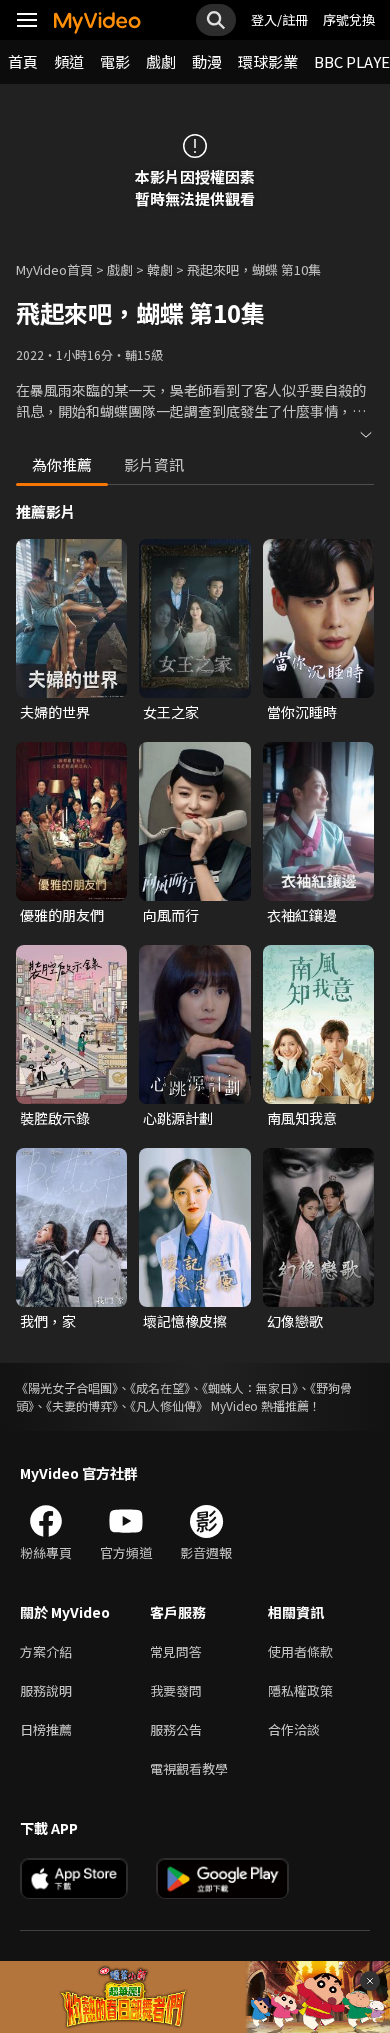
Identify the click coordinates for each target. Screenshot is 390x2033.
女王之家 (171, 712)
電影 (115, 61)
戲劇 (161, 61)
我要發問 (176, 1690)
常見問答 (176, 1651)
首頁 (23, 61)
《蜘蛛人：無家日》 (250, 1387)
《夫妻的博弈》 (82, 1405)
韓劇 (160, 269)
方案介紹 (46, 1651)
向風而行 (171, 915)
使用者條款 (300, 1651)
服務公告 (176, 1729)
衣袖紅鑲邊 (302, 915)
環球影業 (268, 61)
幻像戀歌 (295, 1321)
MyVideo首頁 (54, 269)
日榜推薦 (46, 1729)
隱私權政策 (300, 1690)
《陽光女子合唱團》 (67, 1387)
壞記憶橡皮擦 (185, 1321)
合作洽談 (294, 1729)
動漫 (207, 61)
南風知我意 (302, 1118)
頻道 (69, 61)
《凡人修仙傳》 (169, 1405)
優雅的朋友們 (62, 915)
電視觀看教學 (189, 1768)
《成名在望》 (160, 1387)
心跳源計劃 (178, 1118)
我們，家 (48, 1321)
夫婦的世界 (55, 712)
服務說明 (46, 1690)
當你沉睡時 (302, 712)
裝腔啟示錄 (55, 1118)
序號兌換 (349, 19)
